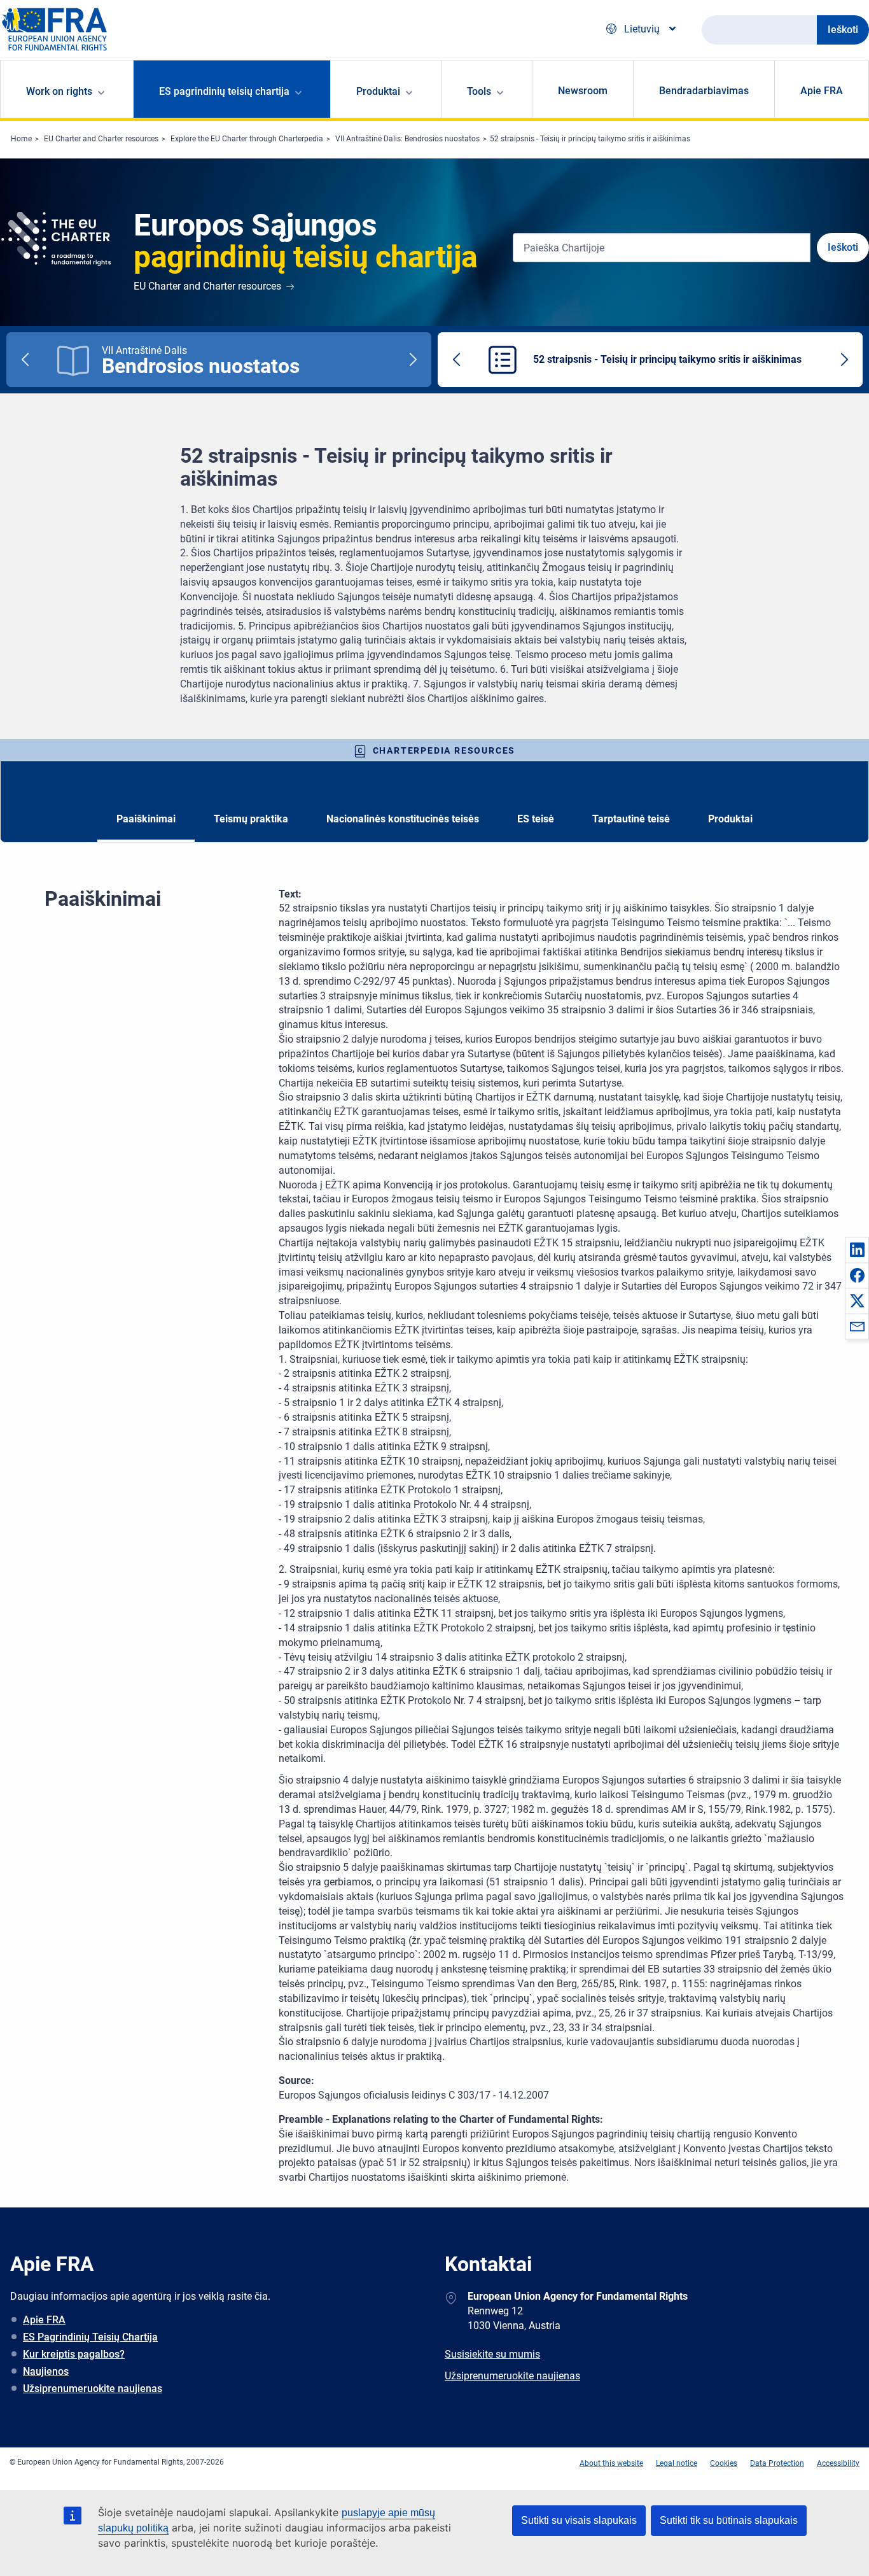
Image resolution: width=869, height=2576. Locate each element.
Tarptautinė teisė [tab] (631, 819)
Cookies (724, 2463)
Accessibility (838, 2463)
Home (21, 139)
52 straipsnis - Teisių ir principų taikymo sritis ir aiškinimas (590, 139)
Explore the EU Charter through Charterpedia (247, 139)
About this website (611, 2463)
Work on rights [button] (59, 91)
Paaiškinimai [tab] (146, 819)
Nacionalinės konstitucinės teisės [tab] (403, 819)
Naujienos (46, 2371)
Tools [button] (479, 91)
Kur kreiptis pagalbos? (74, 2354)
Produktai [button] (378, 91)
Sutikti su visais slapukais (579, 2520)
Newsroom (583, 91)
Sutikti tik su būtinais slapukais (729, 2520)
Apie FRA (822, 91)
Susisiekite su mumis (492, 2354)
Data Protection (777, 2463)
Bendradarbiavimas (704, 91)
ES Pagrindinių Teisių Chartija (90, 2337)
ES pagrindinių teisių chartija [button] (224, 91)
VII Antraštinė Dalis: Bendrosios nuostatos (407, 139)
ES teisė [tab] (536, 819)
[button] (857, 1249)
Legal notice (677, 2463)
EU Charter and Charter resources (101, 139)
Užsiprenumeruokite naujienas (93, 2389)
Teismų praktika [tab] (251, 819)
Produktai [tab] (730, 819)
